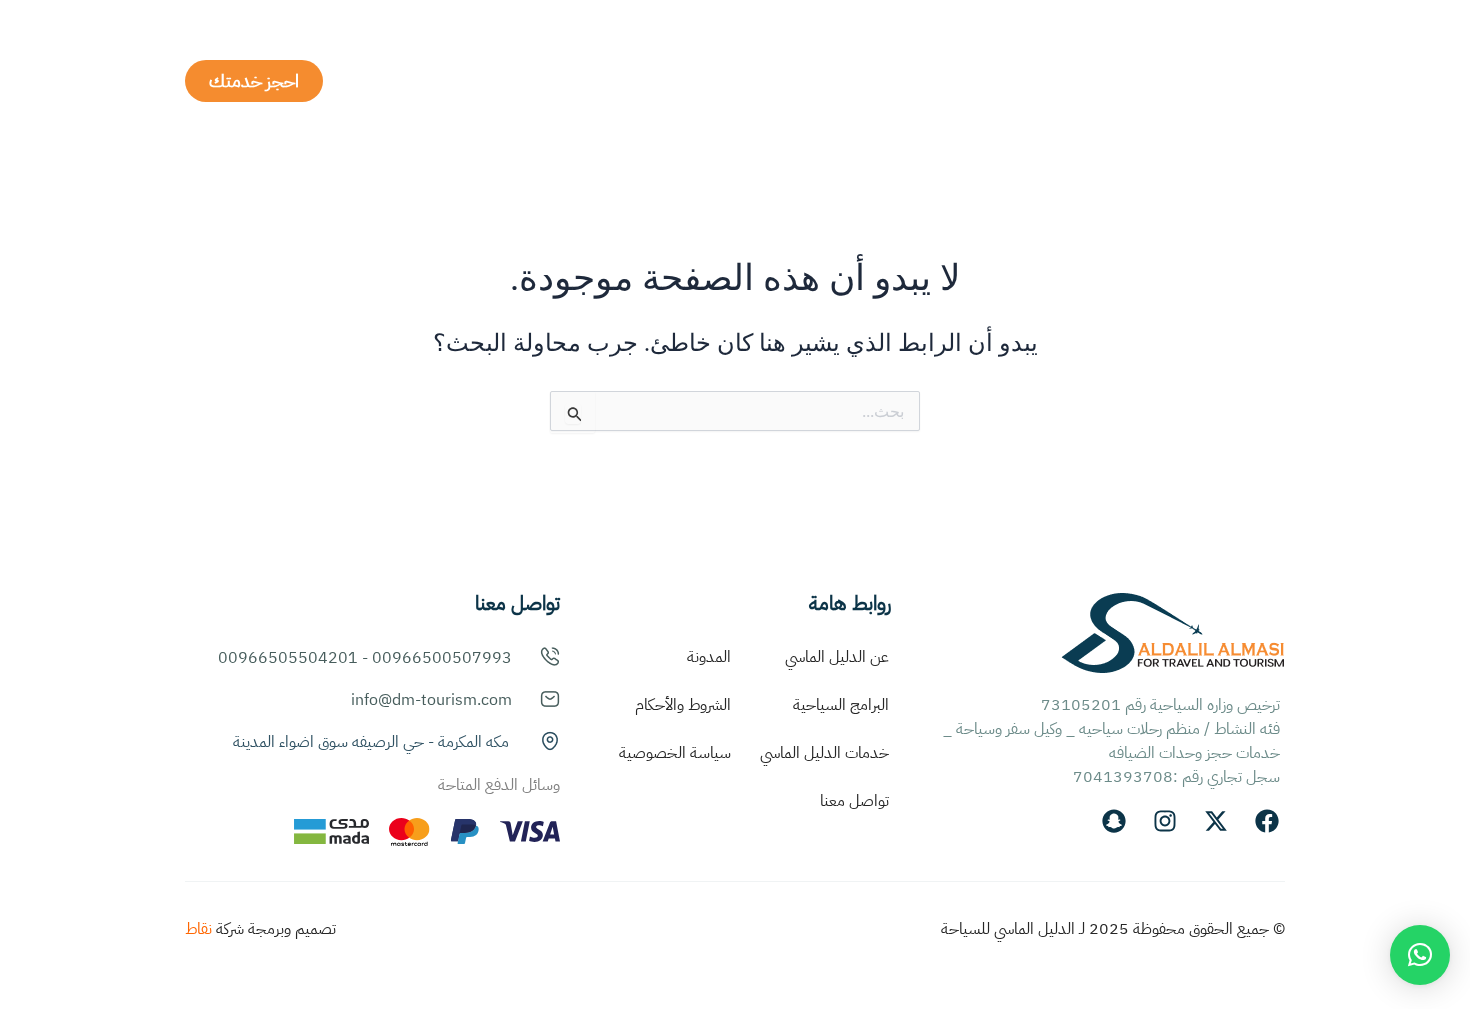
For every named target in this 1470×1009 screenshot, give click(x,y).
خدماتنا (896, 80)
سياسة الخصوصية (675, 753)
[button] (1420, 955)
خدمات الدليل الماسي (824, 753)
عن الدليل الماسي (1021, 80)
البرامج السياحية (748, 80)
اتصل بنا (535, 80)
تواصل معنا (854, 801)
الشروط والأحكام (683, 705)
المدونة (709, 657)
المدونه (629, 80)
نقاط (198, 929)
